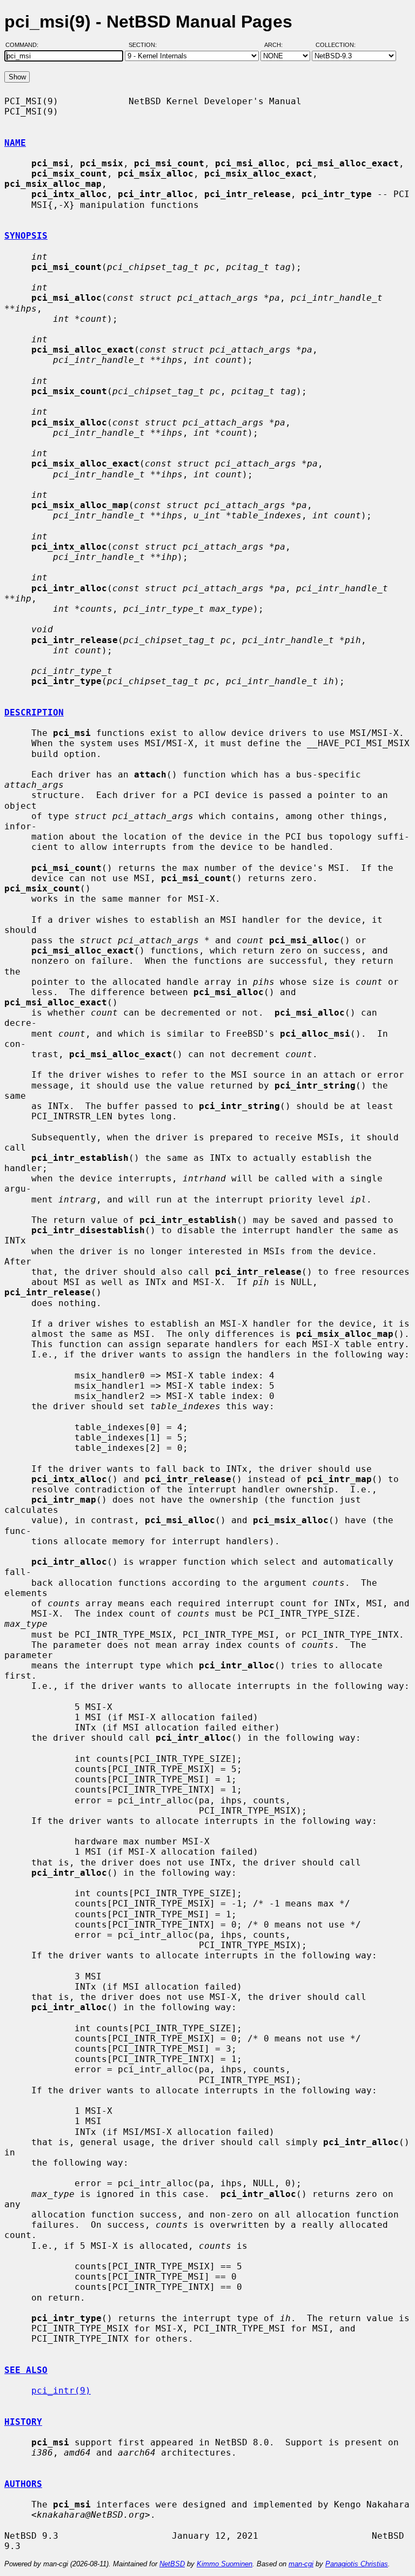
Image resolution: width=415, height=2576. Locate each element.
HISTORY (23, 2422)
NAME (15, 143)
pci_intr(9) (61, 2391)
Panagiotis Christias (357, 2564)
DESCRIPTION (34, 712)
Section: (145, 45)
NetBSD (172, 2564)
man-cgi (301, 2564)
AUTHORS (23, 2484)
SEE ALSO (26, 2370)
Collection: (336, 45)
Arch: (278, 45)
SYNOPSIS (26, 236)
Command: (25, 45)
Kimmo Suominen (225, 2564)
